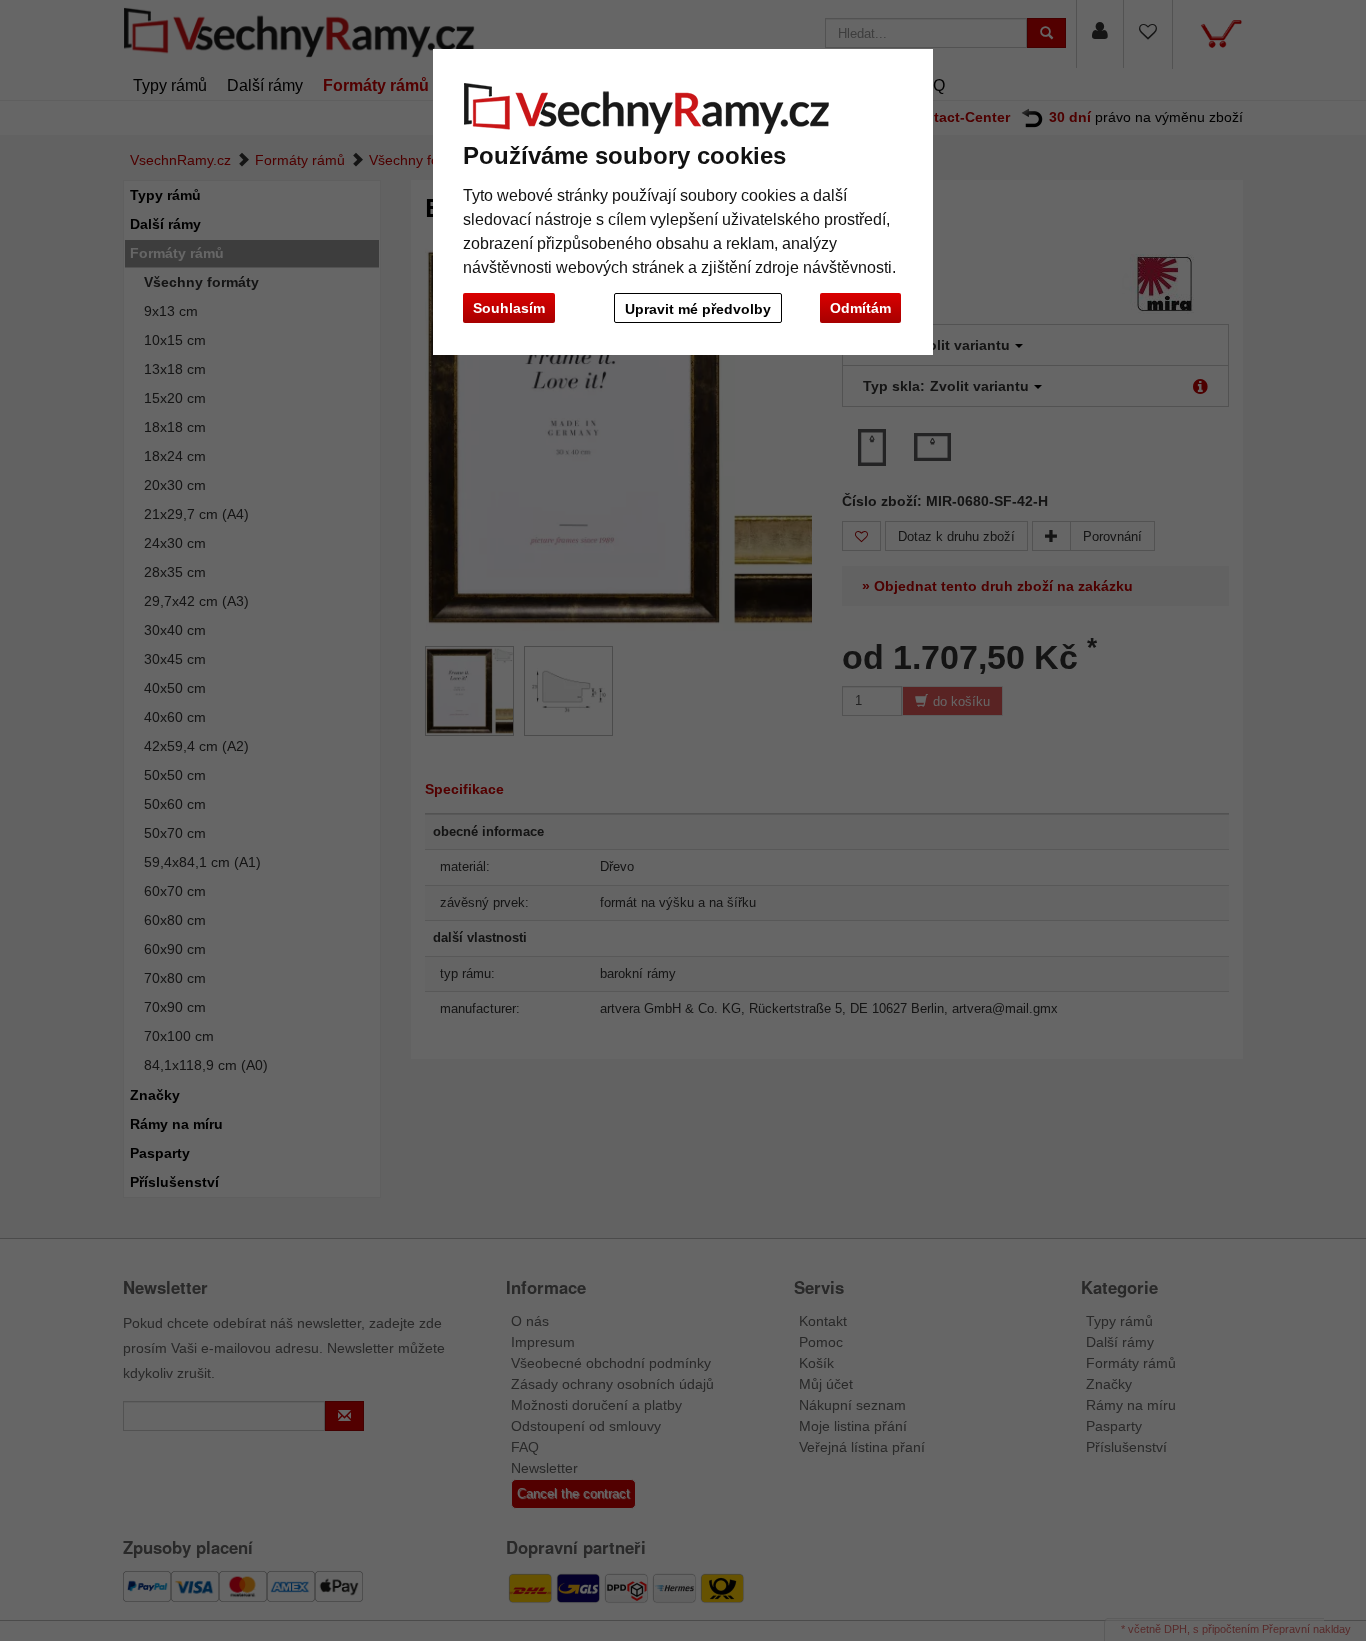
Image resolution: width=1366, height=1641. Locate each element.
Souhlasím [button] (509, 308)
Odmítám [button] (860, 308)
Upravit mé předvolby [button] (698, 309)
